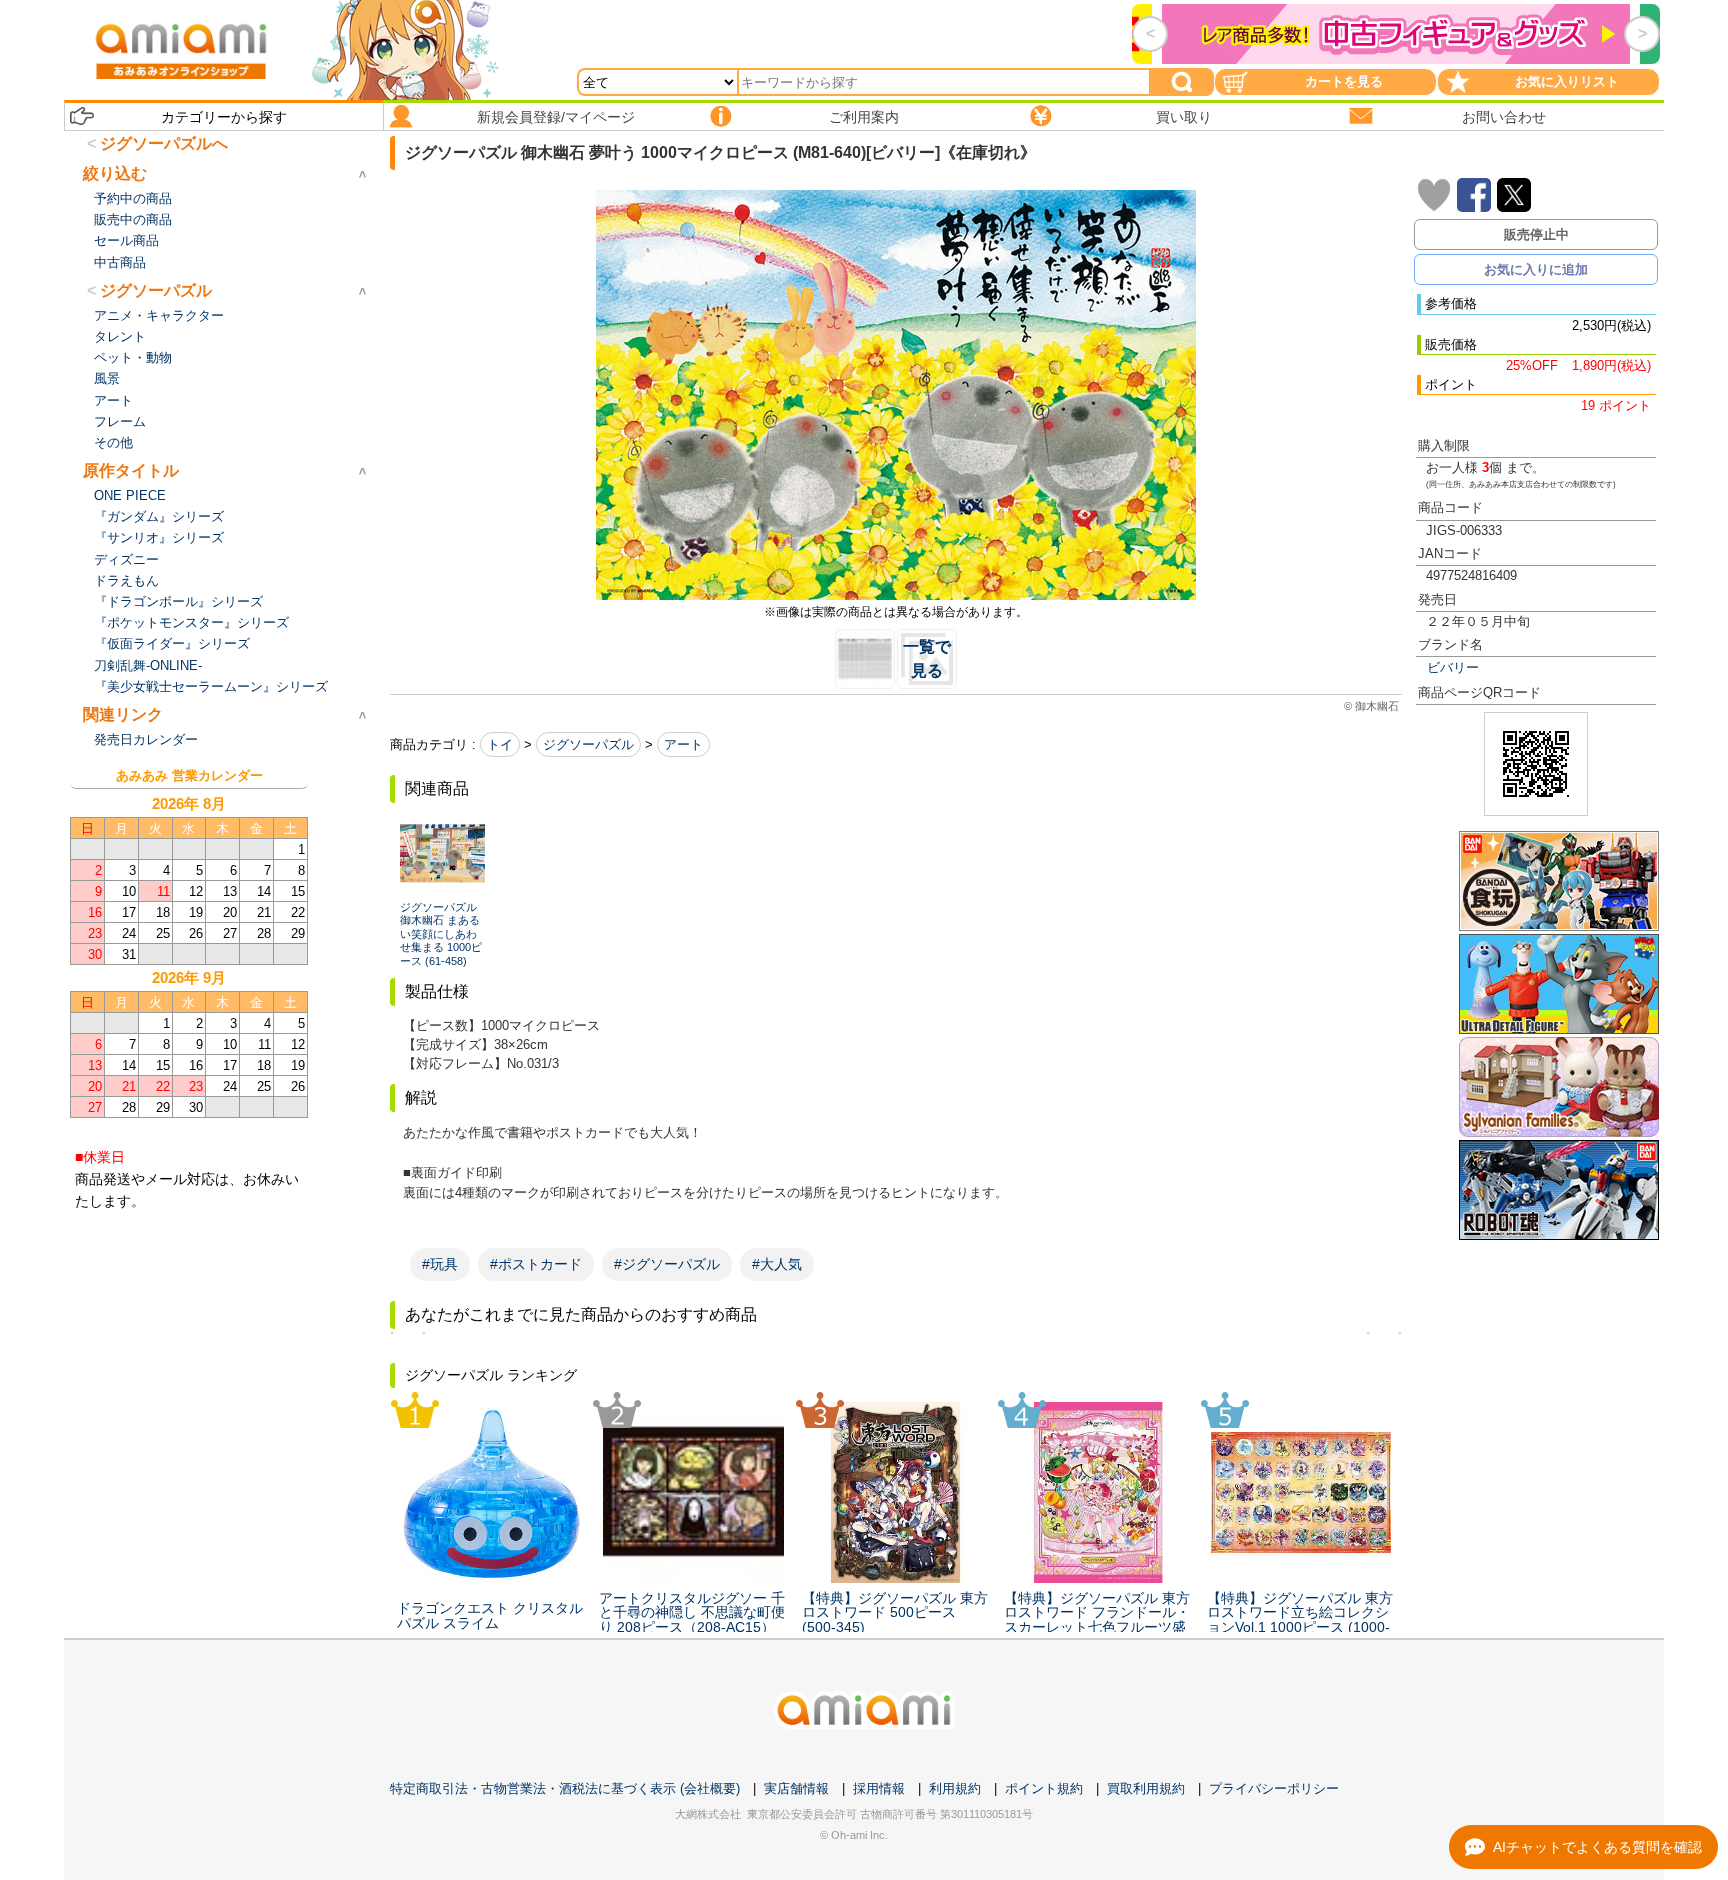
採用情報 (879, 1788)
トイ (500, 744)
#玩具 (440, 1264)
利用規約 (955, 1788)
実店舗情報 (796, 1788)
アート (683, 744)
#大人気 (777, 1264)
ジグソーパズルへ (164, 143)
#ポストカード (536, 1264)
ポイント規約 (1044, 1788)
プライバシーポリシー (1274, 1788)
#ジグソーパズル (667, 1264)
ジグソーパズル (588, 744)
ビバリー (1453, 667)
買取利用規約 (1146, 1788)
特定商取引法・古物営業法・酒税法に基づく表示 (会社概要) (565, 1788)
